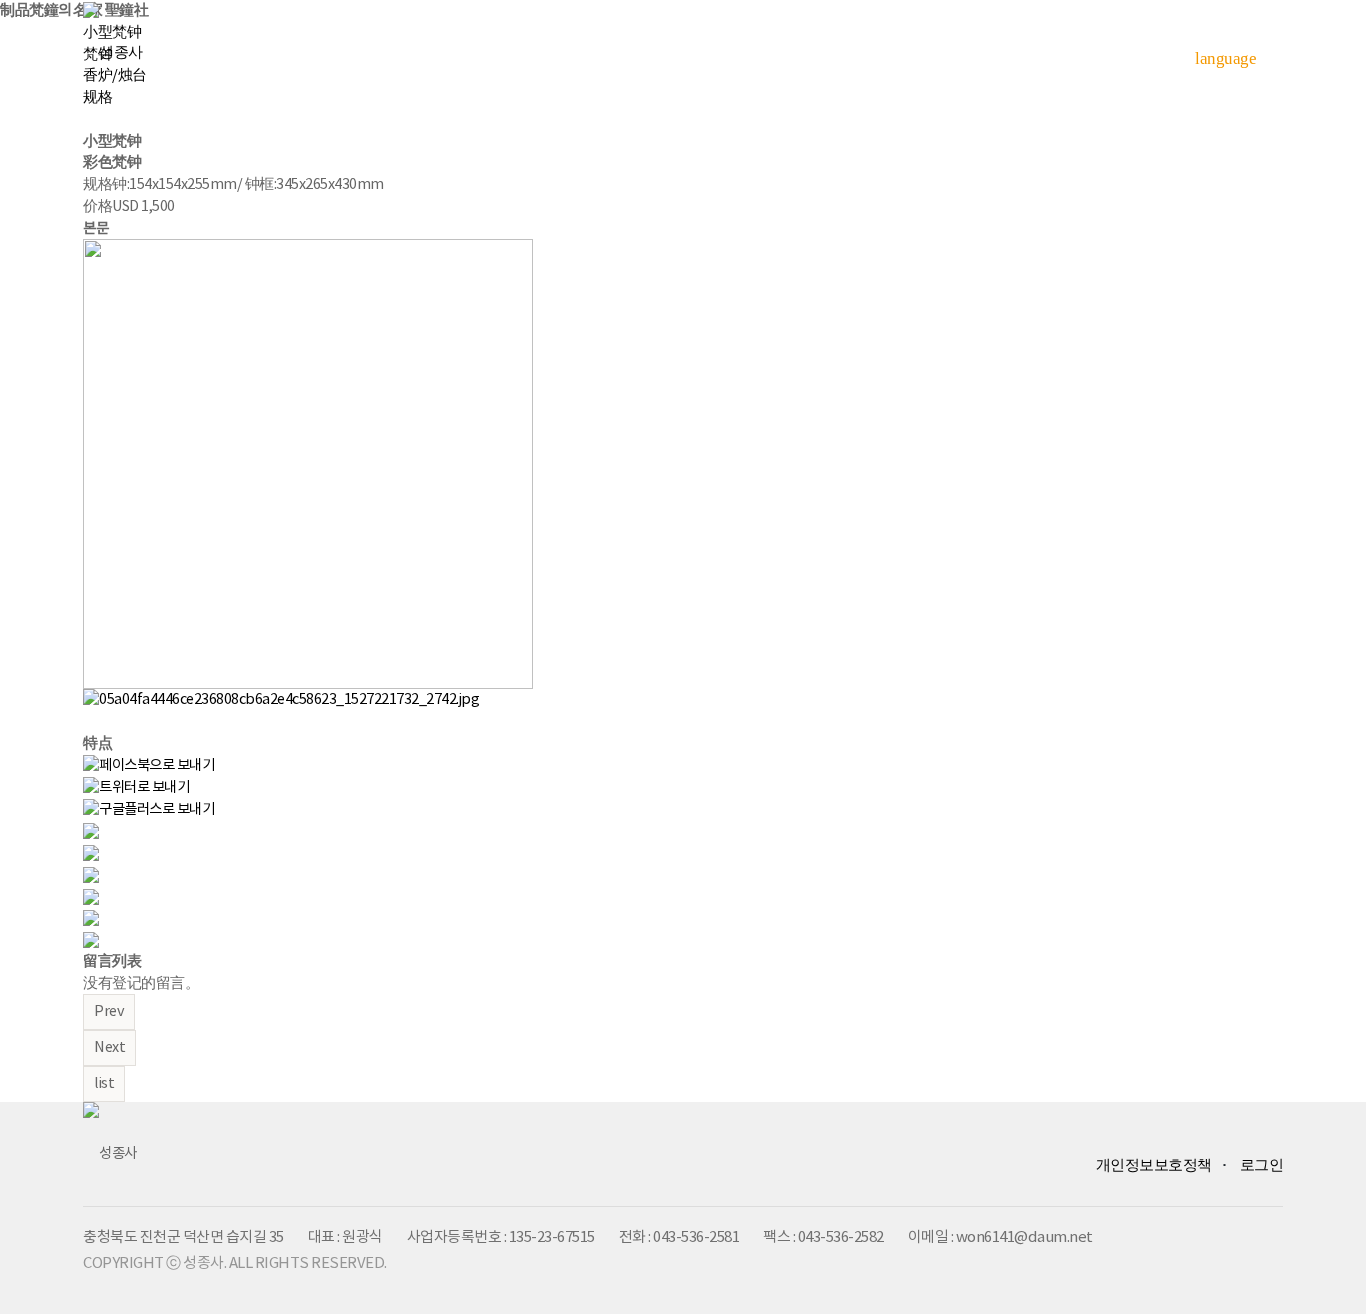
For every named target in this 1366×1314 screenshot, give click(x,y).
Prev (109, 1011)
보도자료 (803, 50)
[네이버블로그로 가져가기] (91, 939)
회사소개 (491, 50)
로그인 (1262, 1165)
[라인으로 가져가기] (91, 852)
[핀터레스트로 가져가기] (91, 896)
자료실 (949, 50)
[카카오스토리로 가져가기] (91, 830)
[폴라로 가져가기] (91, 874)
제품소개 (647, 50)
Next (109, 1047)
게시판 (1086, 50)
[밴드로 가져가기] (91, 917)
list (104, 1083)
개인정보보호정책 (1154, 1165)
